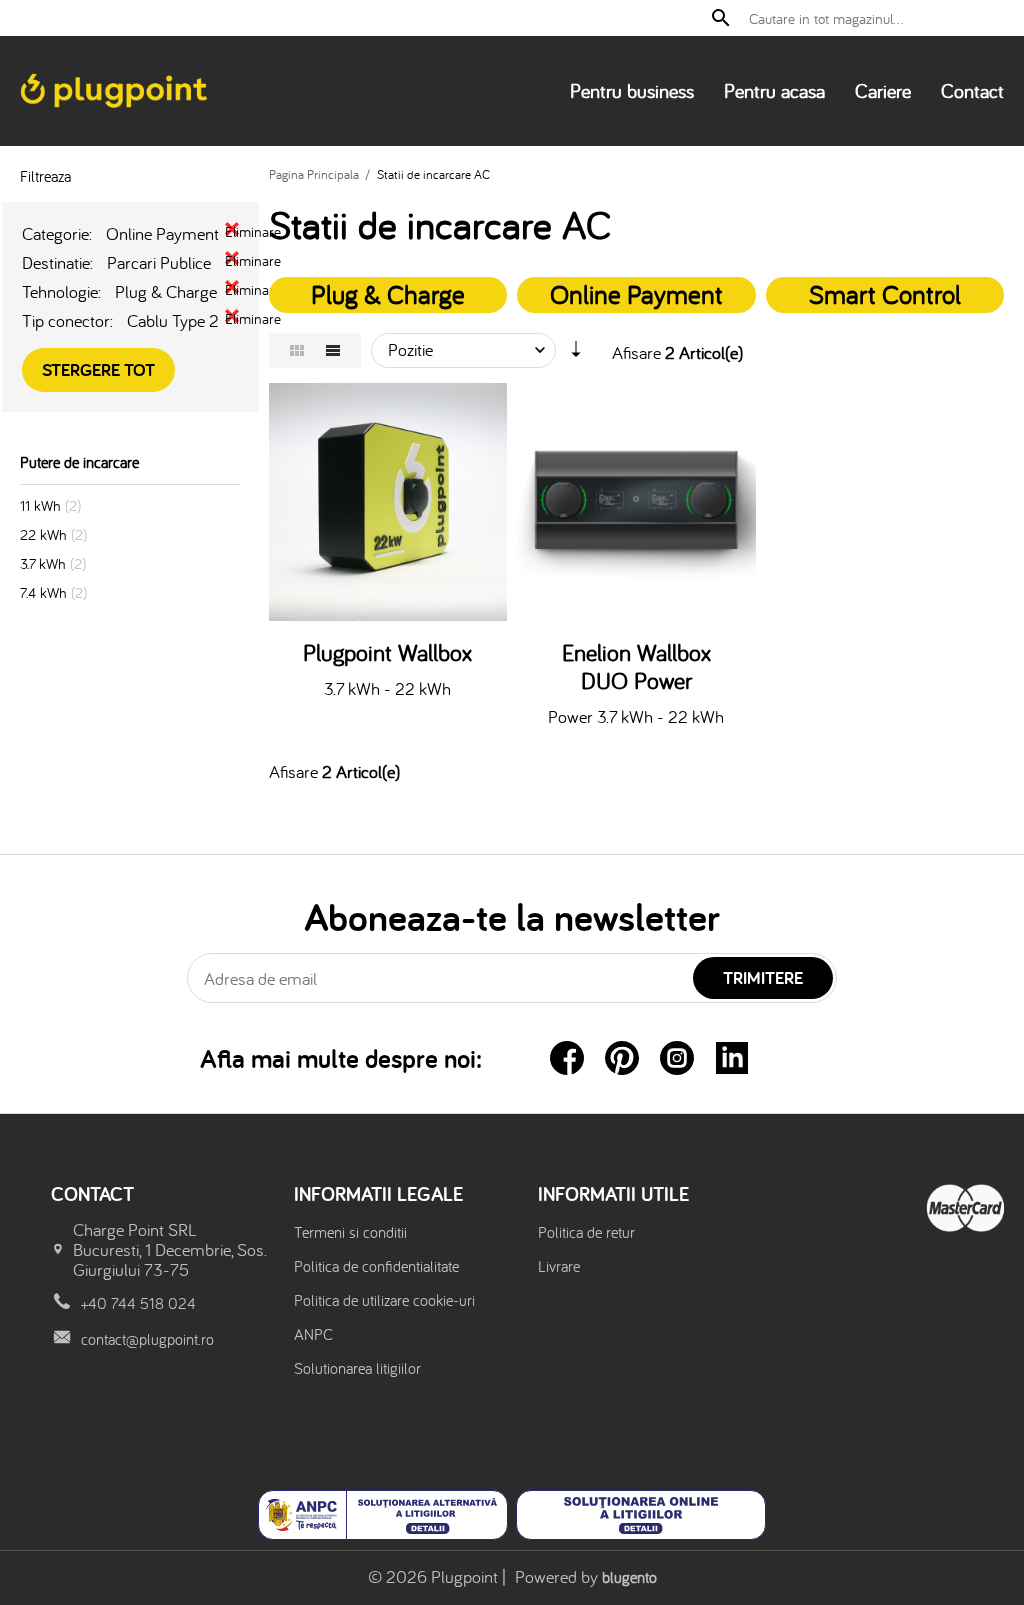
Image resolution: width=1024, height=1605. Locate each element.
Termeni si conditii (350, 1232)
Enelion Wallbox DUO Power (636, 667)
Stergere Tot (98, 369)
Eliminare (232, 229)
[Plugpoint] (115, 90)
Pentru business (632, 90)
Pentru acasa (774, 90)
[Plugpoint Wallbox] (388, 502)
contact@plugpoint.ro (147, 1339)
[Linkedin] (732, 1058)
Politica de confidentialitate (376, 1266)
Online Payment (636, 294)
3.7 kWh (43, 563)
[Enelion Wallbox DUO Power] (636, 502)
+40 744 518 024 (138, 1303)
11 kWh (40, 505)
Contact (972, 90)
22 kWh (43, 534)
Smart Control (885, 294)
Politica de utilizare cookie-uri (384, 1300)
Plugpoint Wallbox (387, 653)
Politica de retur (586, 1232)
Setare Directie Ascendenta (576, 354)
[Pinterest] (622, 1058)
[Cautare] (721, 18)
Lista (333, 350)
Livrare (559, 1266)
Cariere (883, 90)
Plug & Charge (388, 294)
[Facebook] (567, 1058)
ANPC (313, 1334)
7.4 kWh (43, 592)
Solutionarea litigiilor (357, 1368)
